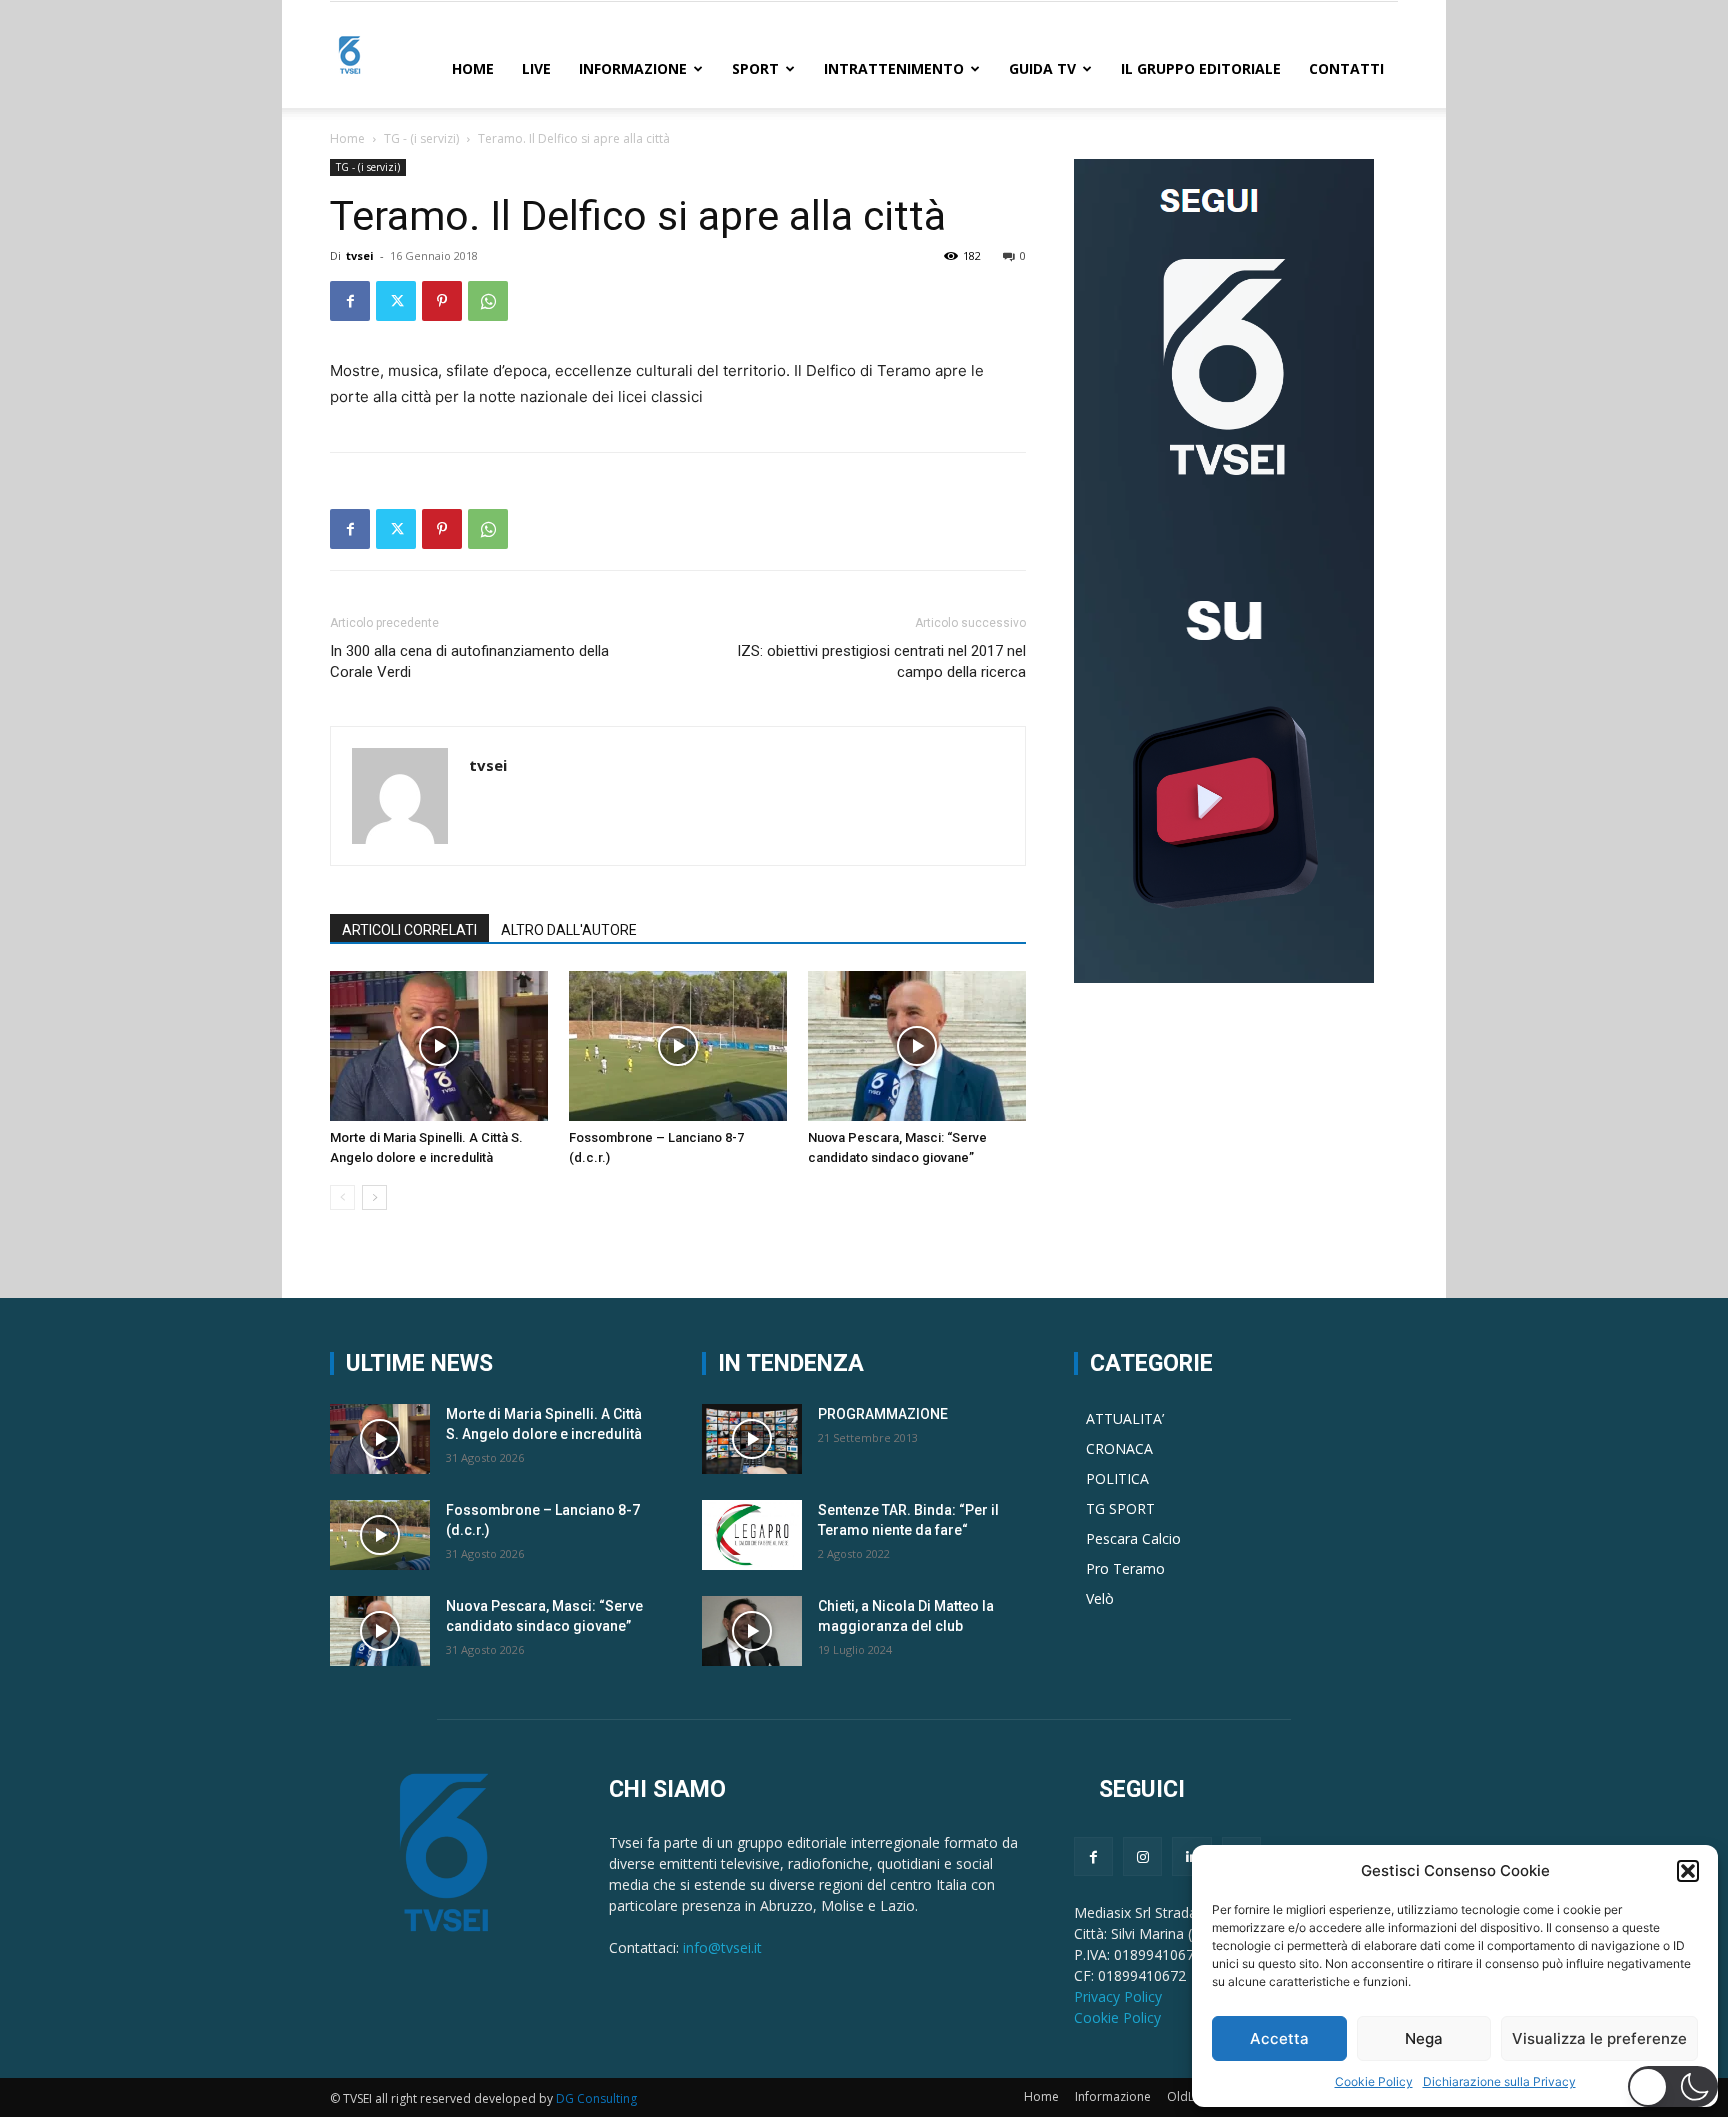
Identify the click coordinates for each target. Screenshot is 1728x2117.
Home (473, 68)
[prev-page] (342, 1197)
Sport (755, 68)
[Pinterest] (442, 301)
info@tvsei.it (722, 1947)
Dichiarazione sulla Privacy (1499, 2081)
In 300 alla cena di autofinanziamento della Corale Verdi (469, 661)
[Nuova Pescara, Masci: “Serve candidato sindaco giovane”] (917, 1046)
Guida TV (1042, 68)
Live (536, 68)
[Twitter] (396, 301)
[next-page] (374, 1197)
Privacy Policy (1118, 1996)
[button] (1688, 1871)
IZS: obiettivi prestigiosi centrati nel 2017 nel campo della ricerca (881, 661)
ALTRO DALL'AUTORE (569, 930)
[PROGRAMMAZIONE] (752, 1439)
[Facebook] (350, 301)
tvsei (360, 255)
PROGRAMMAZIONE (883, 1414)
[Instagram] (1142, 1856)
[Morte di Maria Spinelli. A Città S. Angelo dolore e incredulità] (439, 1046)
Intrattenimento (894, 68)
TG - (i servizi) (421, 138)
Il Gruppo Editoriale (1201, 68)
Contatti (1346, 68)
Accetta (1279, 2038)
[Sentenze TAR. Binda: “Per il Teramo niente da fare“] (752, 1535)
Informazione (633, 68)
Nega (1424, 2038)
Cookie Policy (1374, 2081)
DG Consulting (596, 2098)
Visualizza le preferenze (1599, 2038)
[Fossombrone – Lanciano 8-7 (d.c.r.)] (678, 1046)
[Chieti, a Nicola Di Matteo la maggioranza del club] (752, 1631)
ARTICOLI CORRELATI (409, 930)
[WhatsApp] (488, 301)
